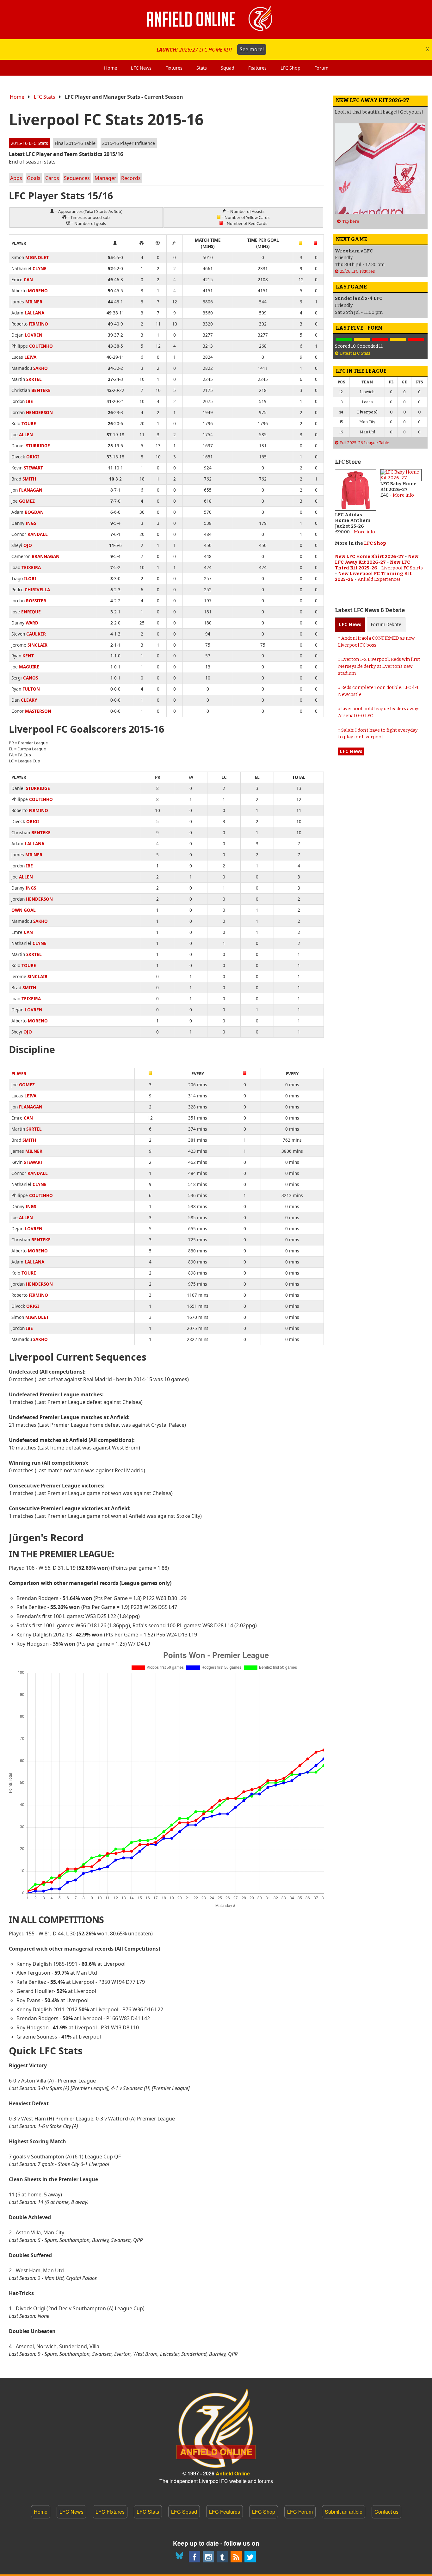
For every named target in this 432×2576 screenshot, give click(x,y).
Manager (105, 178)
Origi (33, 457)
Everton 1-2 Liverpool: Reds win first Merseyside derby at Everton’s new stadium (379, 666)
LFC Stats (45, 97)
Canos (31, 678)
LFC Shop (375, 543)
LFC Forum (300, 2512)
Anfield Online (233, 2473)
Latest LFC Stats (355, 353)
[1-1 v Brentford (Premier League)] (362, 340)
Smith (29, 479)
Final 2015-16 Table (75, 143)
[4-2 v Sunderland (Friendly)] (344, 340)
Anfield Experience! (379, 579)
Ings (31, 523)
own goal (24, 910)
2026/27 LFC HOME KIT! (210, 49)
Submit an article (344, 2512)
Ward (32, 623)
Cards (52, 178)
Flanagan (31, 490)
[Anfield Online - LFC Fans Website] (216, 20)
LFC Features (225, 2512)
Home (17, 97)
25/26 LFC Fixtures (358, 271)
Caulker (36, 634)
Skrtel (34, 379)
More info (364, 532)
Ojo (28, 545)
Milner (34, 302)
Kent (28, 656)
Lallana (34, 313)
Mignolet (37, 257)
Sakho (40, 368)
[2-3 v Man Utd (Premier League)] (416, 340)
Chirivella (37, 590)
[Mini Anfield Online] (222, 2557)
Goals (34, 178)
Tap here (351, 221)
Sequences (77, 178)
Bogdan (34, 512)
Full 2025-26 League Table (365, 443)
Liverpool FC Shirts (402, 568)
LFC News (71, 2512)
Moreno (38, 291)
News (350, 625)
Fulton (31, 689)
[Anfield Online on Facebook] (194, 2557)
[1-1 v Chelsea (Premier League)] (398, 340)
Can (28, 279)
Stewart (33, 468)
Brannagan (46, 556)
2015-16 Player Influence (129, 143)
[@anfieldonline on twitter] (250, 2557)
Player (19, 1074)
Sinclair (37, 645)
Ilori (30, 578)
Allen (26, 435)
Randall (38, 534)
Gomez (27, 501)
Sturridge (38, 446)
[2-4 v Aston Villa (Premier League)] (380, 340)
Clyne (40, 268)
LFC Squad (184, 2512)
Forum (386, 625)
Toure (29, 423)
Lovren (34, 335)
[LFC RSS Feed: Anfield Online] (236, 2557)
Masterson (38, 711)
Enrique (31, 612)
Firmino (38, 324)
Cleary (29, 700)
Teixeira (31, 567)
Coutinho (41, 346)
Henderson (39, 412)
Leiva (30, 357)
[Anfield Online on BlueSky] (181, 2557)
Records (131, 178)
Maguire (29, 667)
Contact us (386, 2512)
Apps (16, 178)
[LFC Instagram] (208, 2557)
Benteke (41, 390)
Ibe (29, 401)
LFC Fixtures (110, 2512)
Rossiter (36, 601)
